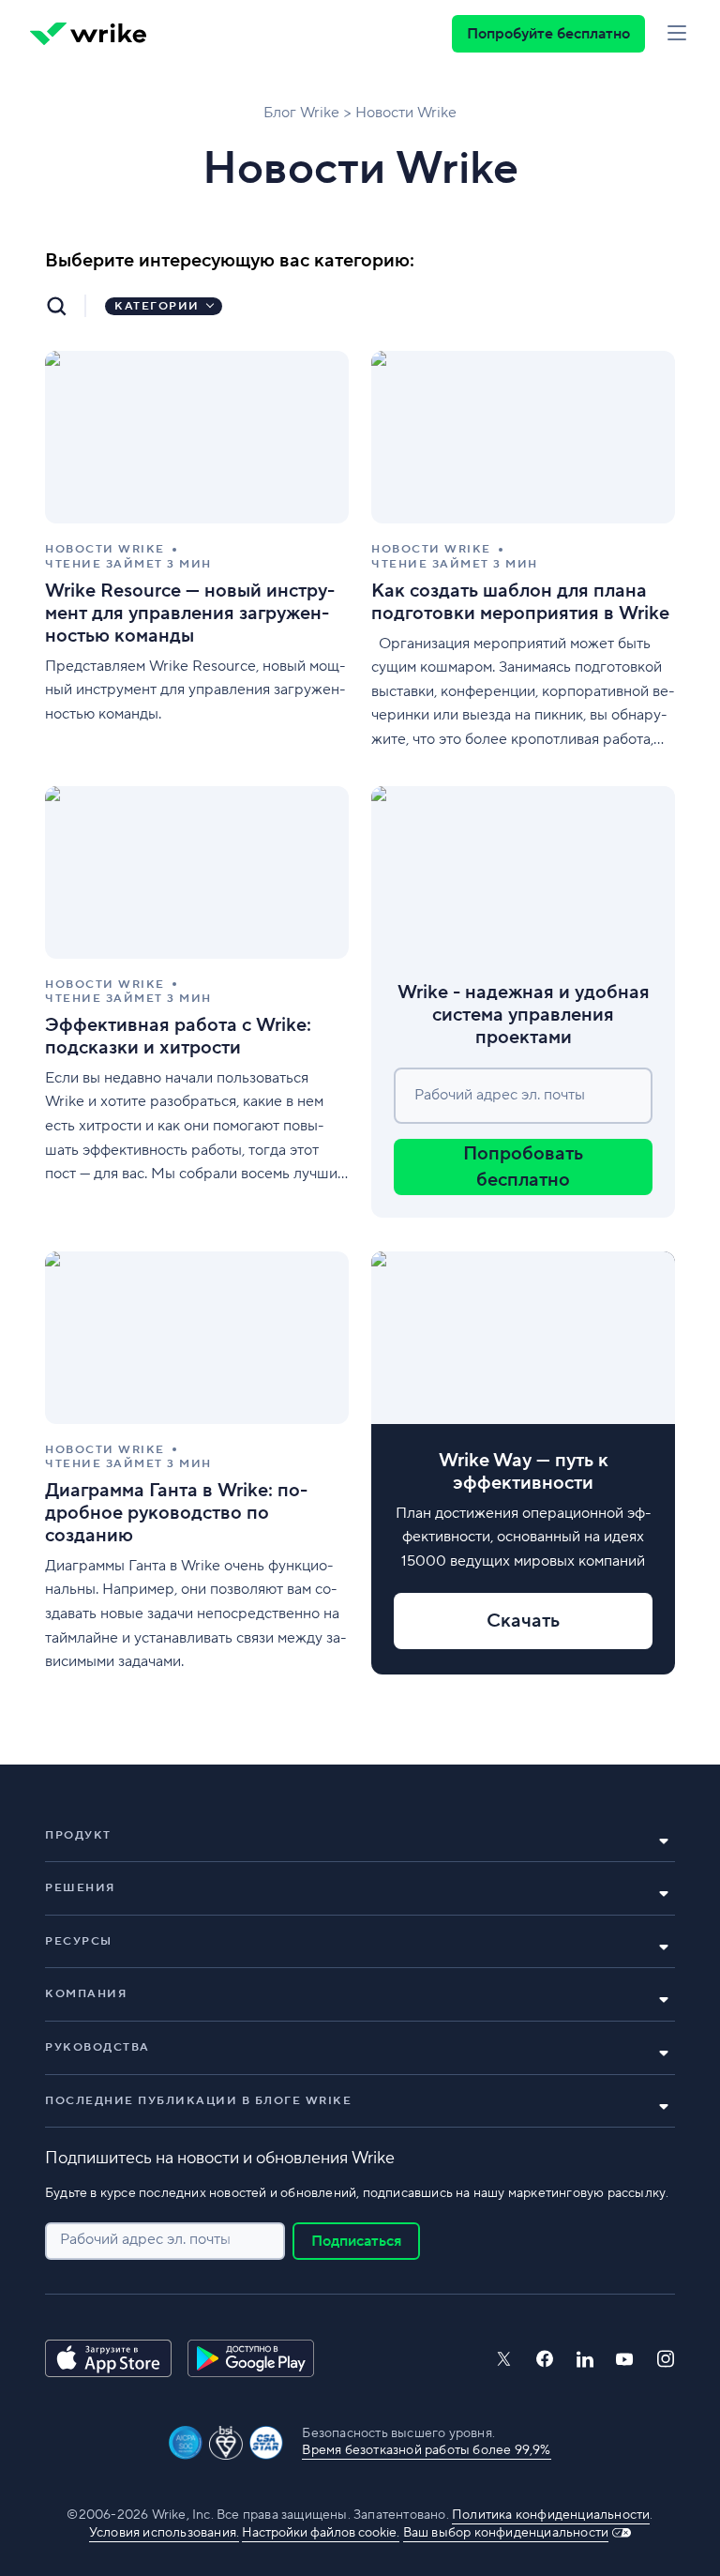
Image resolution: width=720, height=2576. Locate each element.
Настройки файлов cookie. (321, 2533)
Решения (80, 1888)
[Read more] (197, 551)
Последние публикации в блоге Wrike (198, 2101)
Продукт (78, 1835)
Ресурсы (79, 1941)
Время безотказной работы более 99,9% (426, 2450)
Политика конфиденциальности (551, 2515)
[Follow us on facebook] (545, 2359)
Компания (86, 1994)
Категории (157, 306)
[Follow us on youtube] (625, 2359)
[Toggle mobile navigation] (677, 34)
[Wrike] (88, 34)
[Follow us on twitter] (503, 2359)
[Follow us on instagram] (666, 2359)
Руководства (97, 2047)
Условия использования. (164, 2533)
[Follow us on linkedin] (585, 2359)
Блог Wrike (301, 113)
